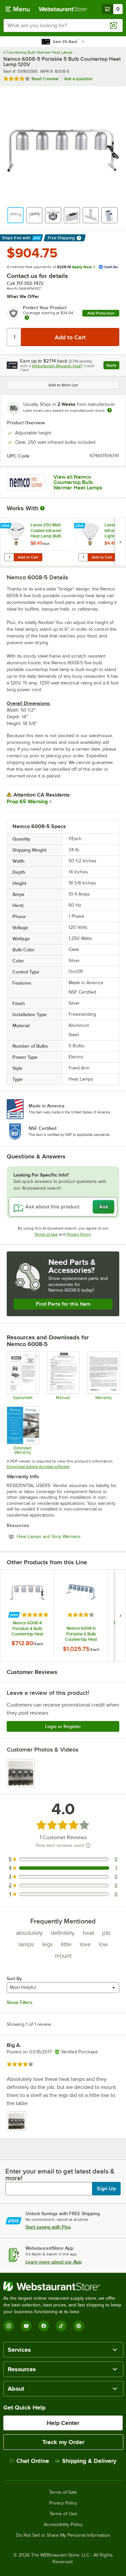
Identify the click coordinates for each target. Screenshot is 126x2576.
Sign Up (106, 2189)
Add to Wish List (63, 385)
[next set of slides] (120, 542)
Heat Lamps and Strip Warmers (67, 1536)
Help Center (63, 2423)
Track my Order (63, 2442)
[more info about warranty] (27, 318)
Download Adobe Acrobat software (38, 1467)
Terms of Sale (63, 2492)
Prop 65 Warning (27, 802)
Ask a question (78, 79)
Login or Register (63, 1726)
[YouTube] (26, 2326)
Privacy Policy (79, 1234)
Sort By (14, 1978)
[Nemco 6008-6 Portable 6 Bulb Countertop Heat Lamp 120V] (81, 1616)
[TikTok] (61, 2326)
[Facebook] (44, 2326)
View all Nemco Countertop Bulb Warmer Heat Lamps (78, 482)
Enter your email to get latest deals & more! (60, 2175)
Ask (104, 1207)
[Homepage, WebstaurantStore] (63, 9)
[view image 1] (21, 1773)
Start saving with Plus (48, 2227)
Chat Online (33, 2461)
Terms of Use (46, 1234)
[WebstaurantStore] (63, 2286)
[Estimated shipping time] (110, 410)
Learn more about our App (54, 2262)
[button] (15, 215)
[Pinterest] (79, 2326)
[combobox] (63, 26)
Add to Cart (28, 557)
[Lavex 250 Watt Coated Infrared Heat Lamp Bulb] (37, 542)
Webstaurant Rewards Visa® (57, 366)
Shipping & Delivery (89, 2461)
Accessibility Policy (63, 2525)
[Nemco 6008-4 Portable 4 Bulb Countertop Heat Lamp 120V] (27, 1613)
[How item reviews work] (88, 1846)
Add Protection (101, 313)
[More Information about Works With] (43, 508)
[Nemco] (26, 482)
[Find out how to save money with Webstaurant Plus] (7, 526)
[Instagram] (9, 2326)
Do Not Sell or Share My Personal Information (63, 2535)
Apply (113, 366)
